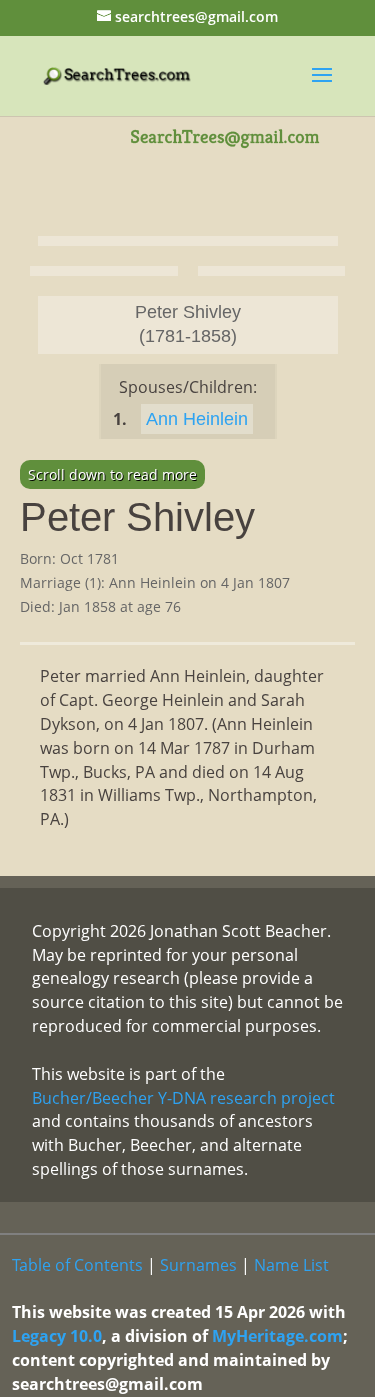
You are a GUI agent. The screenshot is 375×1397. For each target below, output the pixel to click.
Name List (291, 1265)
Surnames (198, 1265)
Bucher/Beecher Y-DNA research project (183, 1098)
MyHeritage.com (277, 1336)
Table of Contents (77, 1265)
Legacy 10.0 (57, 1336)
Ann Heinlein (197, 419)
